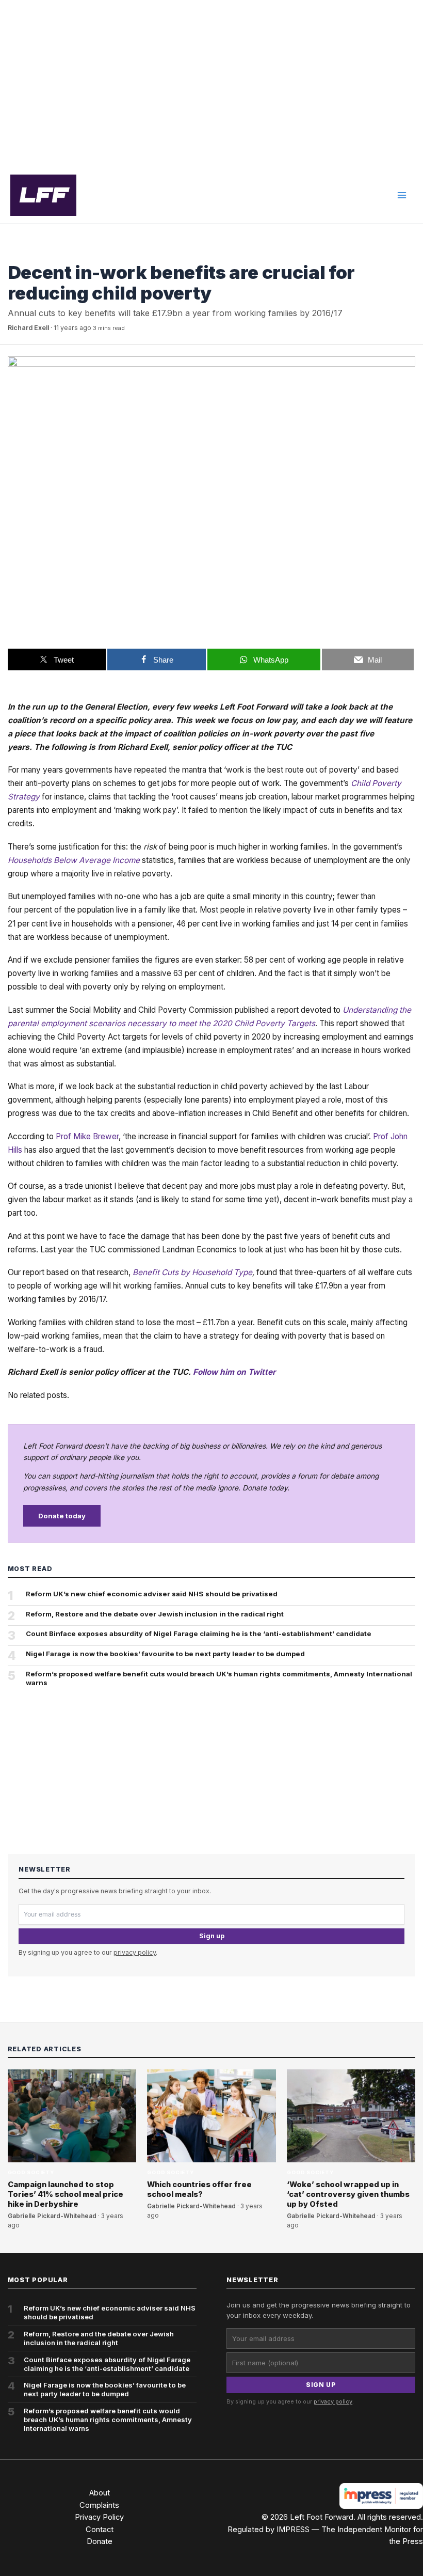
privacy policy (135, 1952)
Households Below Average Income (74, 860)
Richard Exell (28, 328)
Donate (100, 2541)
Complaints (99, 2505)
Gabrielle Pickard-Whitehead (52, 2216)
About (100, 2493)
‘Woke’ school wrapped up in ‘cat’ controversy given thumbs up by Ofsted (348, 2194)
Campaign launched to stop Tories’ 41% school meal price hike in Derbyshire (66, 2194)
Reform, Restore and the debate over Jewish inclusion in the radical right (155, 1614)
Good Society (31, 253)
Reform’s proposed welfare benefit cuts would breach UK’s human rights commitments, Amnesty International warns (219, 1678)
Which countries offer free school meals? (199, 2189)
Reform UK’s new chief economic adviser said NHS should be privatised (152, 1594)
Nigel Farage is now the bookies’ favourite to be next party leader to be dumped (165, 1654)
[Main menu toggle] (402, 195)
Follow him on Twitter (234, 1372)
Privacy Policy (99, 2517)
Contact (100, 2530)
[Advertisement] (211, 84)
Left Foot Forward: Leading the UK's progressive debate (43, 195)
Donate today (62, 1516)
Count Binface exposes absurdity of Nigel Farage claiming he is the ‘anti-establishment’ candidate (199, 1633)
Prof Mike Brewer (87, 1136)
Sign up (212, 1936)
